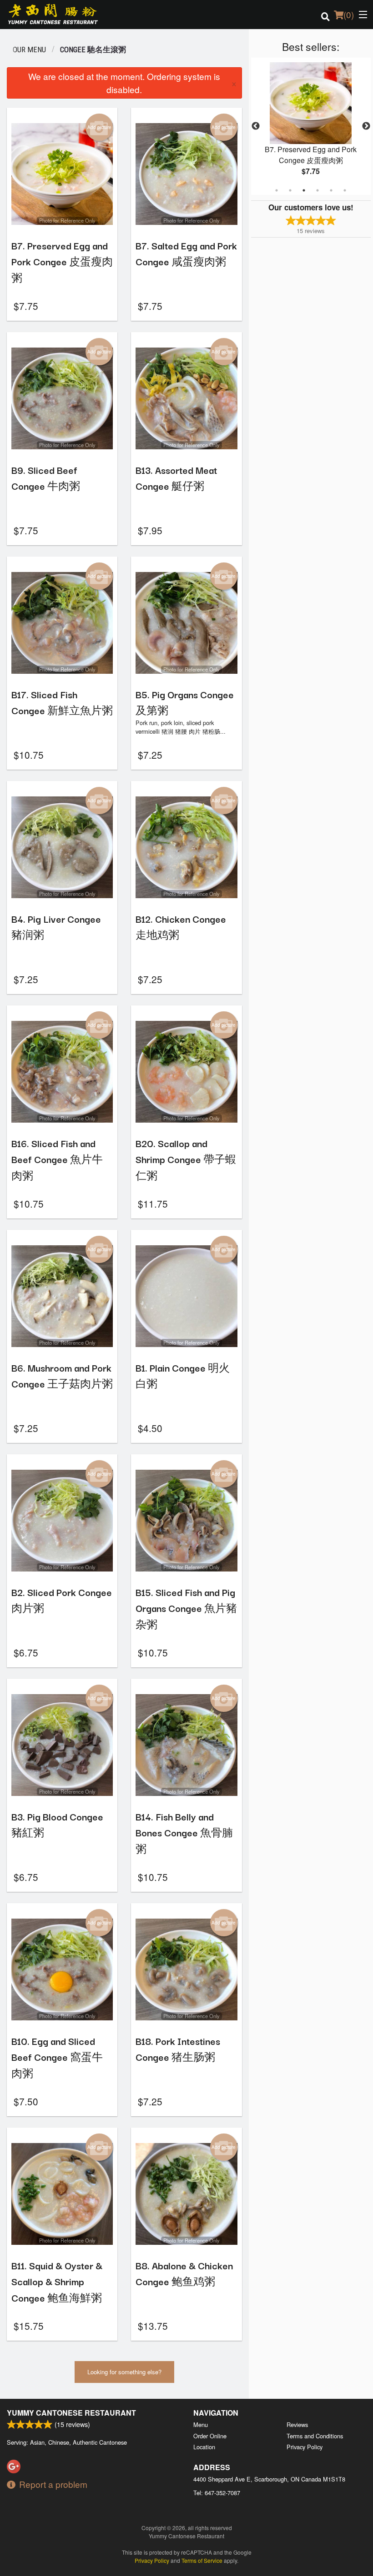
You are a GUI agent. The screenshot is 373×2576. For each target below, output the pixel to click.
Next (366, 126)
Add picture (99, 127)
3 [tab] (304, 190)
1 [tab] (277, 190)
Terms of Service (202, 2560)
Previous (256, 126)
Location (204, 2447)
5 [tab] (331, 190)
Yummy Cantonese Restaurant (71, 2413)
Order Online (210, 2436)
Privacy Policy (305, 2447)
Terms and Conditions (315, 2436)
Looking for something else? (124, 2372)
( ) (349, 14)
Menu (201, 2424)
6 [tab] (345, 190)
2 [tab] (290, 190)
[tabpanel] (311, 126)
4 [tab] (318, 190)
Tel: (217, 2493)
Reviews (297, 2424)
